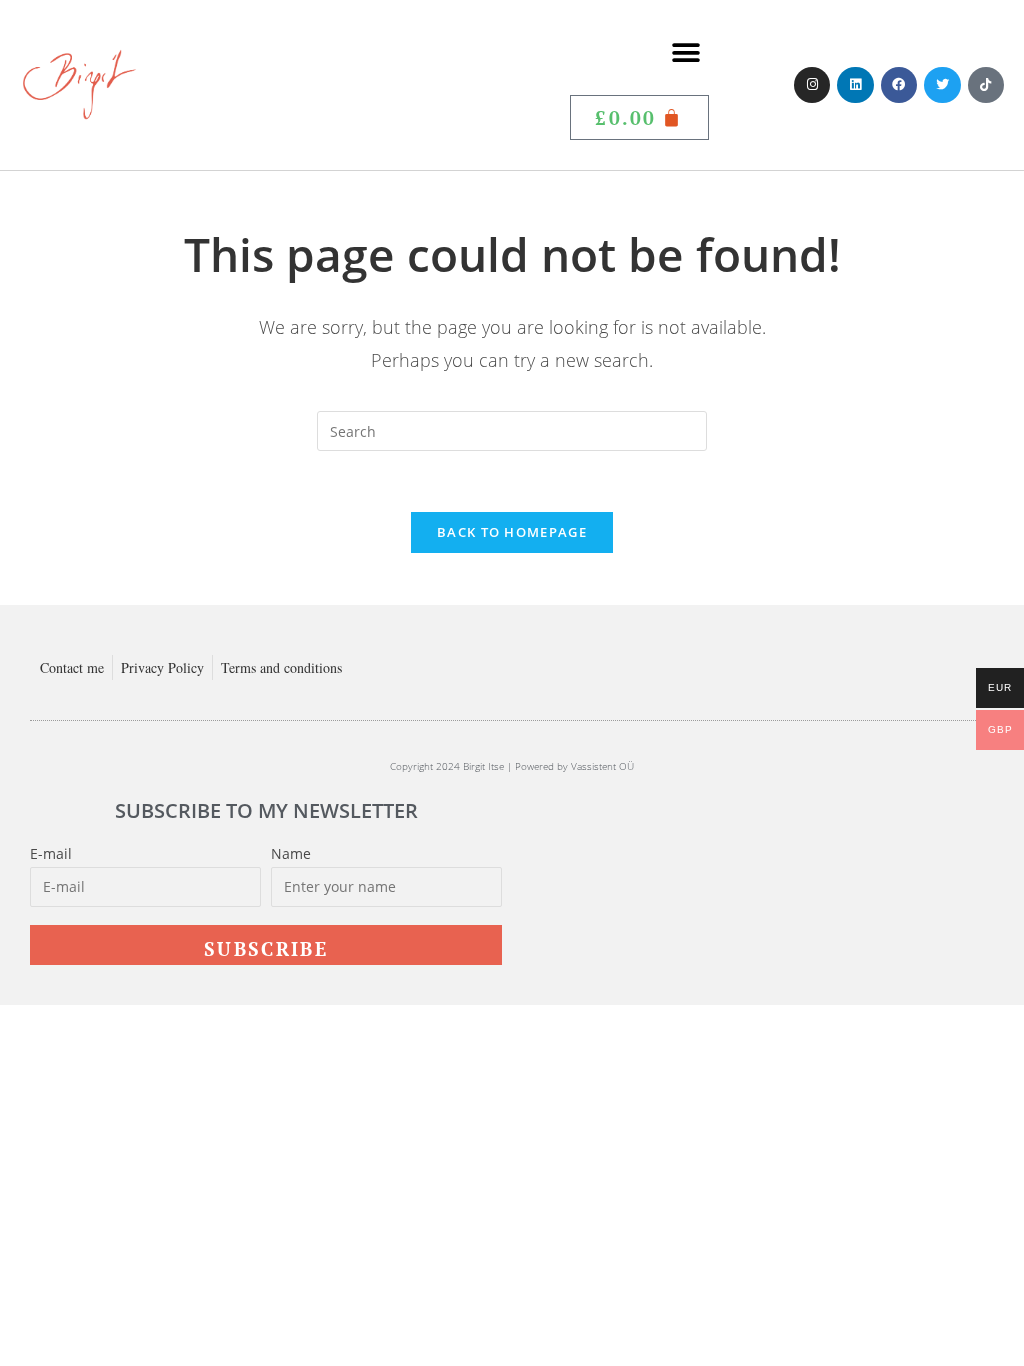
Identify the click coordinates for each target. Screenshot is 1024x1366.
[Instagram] (812, 85)
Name (291, 853)
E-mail (51, 853)
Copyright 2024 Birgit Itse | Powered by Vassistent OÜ (512, 766)
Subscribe (266, 948)
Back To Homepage (512, 532)
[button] (686, 52)
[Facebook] (899, 85)
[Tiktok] (986, 85)
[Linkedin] (855, 85)
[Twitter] (942, 85)
